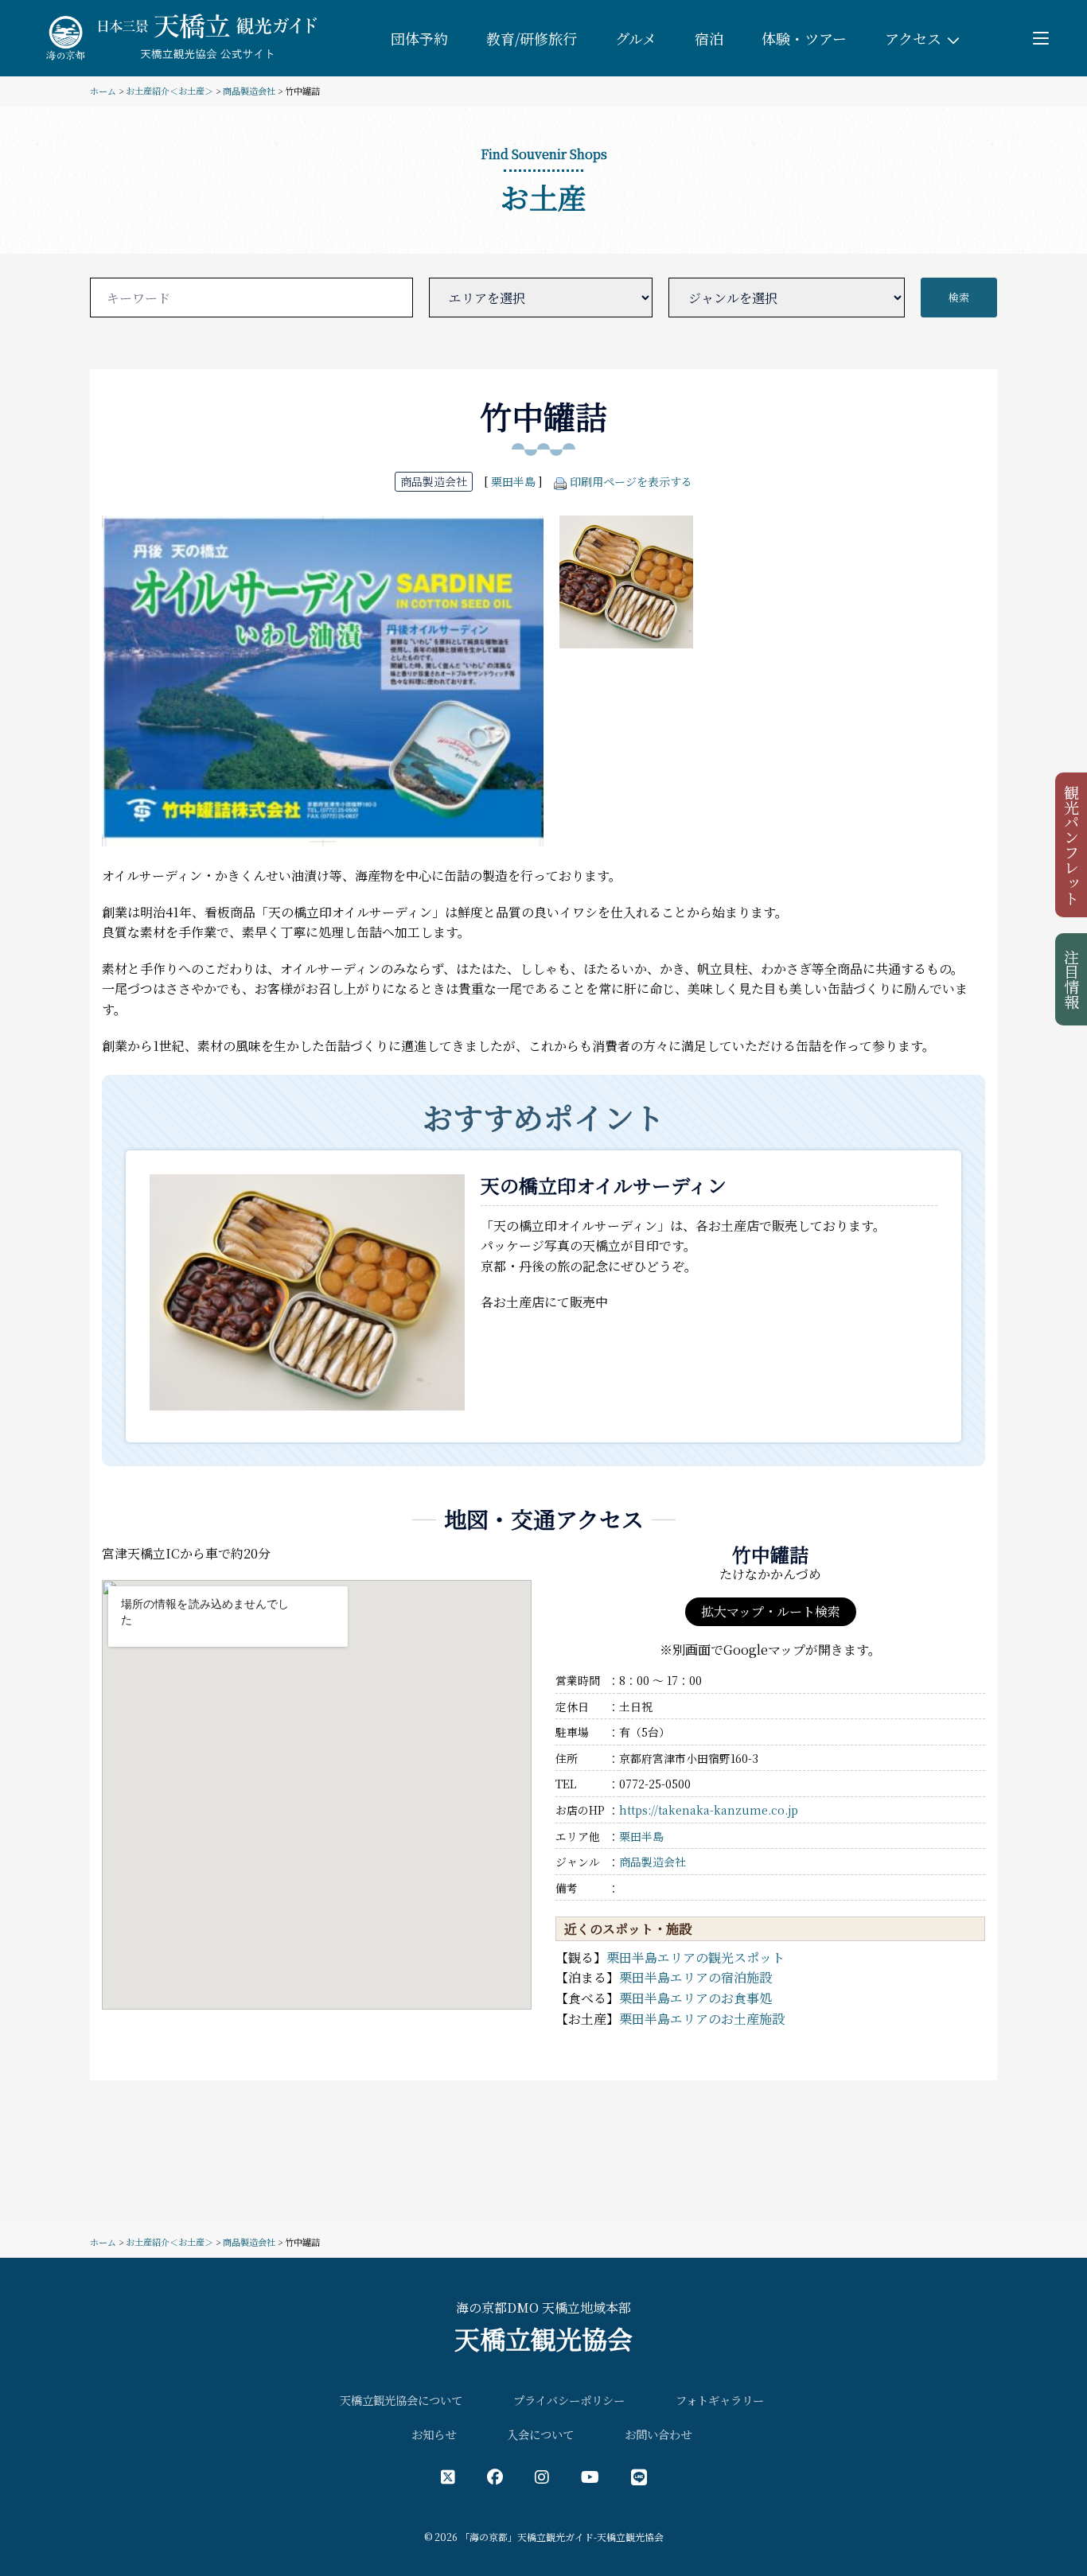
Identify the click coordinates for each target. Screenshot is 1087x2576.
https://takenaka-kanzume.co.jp (709, 1810)
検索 (959, 297)
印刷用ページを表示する (631, 481)
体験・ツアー (804, 38)
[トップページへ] (179, 36)
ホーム (103, 91)
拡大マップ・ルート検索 (771, 1611)
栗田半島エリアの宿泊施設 (695, 1977)
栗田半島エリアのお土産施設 (702, 2019)
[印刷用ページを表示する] (560, 481)
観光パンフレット (1072, 845)
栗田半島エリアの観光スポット (695, 1957)
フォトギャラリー (720, 2400)
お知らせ (434, 2434)
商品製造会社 (249, 91)
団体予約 (419, 38)
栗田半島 (513, 481)
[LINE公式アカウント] (639, 2476)
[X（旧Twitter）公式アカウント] (448, 2476)
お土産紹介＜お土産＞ (169, 91)
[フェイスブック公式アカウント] (495, 2476)
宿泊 (709, 38)
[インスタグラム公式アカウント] (542, 2476)
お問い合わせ (658, 2434)
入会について (540, 2434)
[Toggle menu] (1041, 38)
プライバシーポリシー (569, 2400)
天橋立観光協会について (401, 2400)
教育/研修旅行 (532, 38)
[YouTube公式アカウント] (590, 2476)
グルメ (636, 38)
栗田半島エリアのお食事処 (695, 1998)
